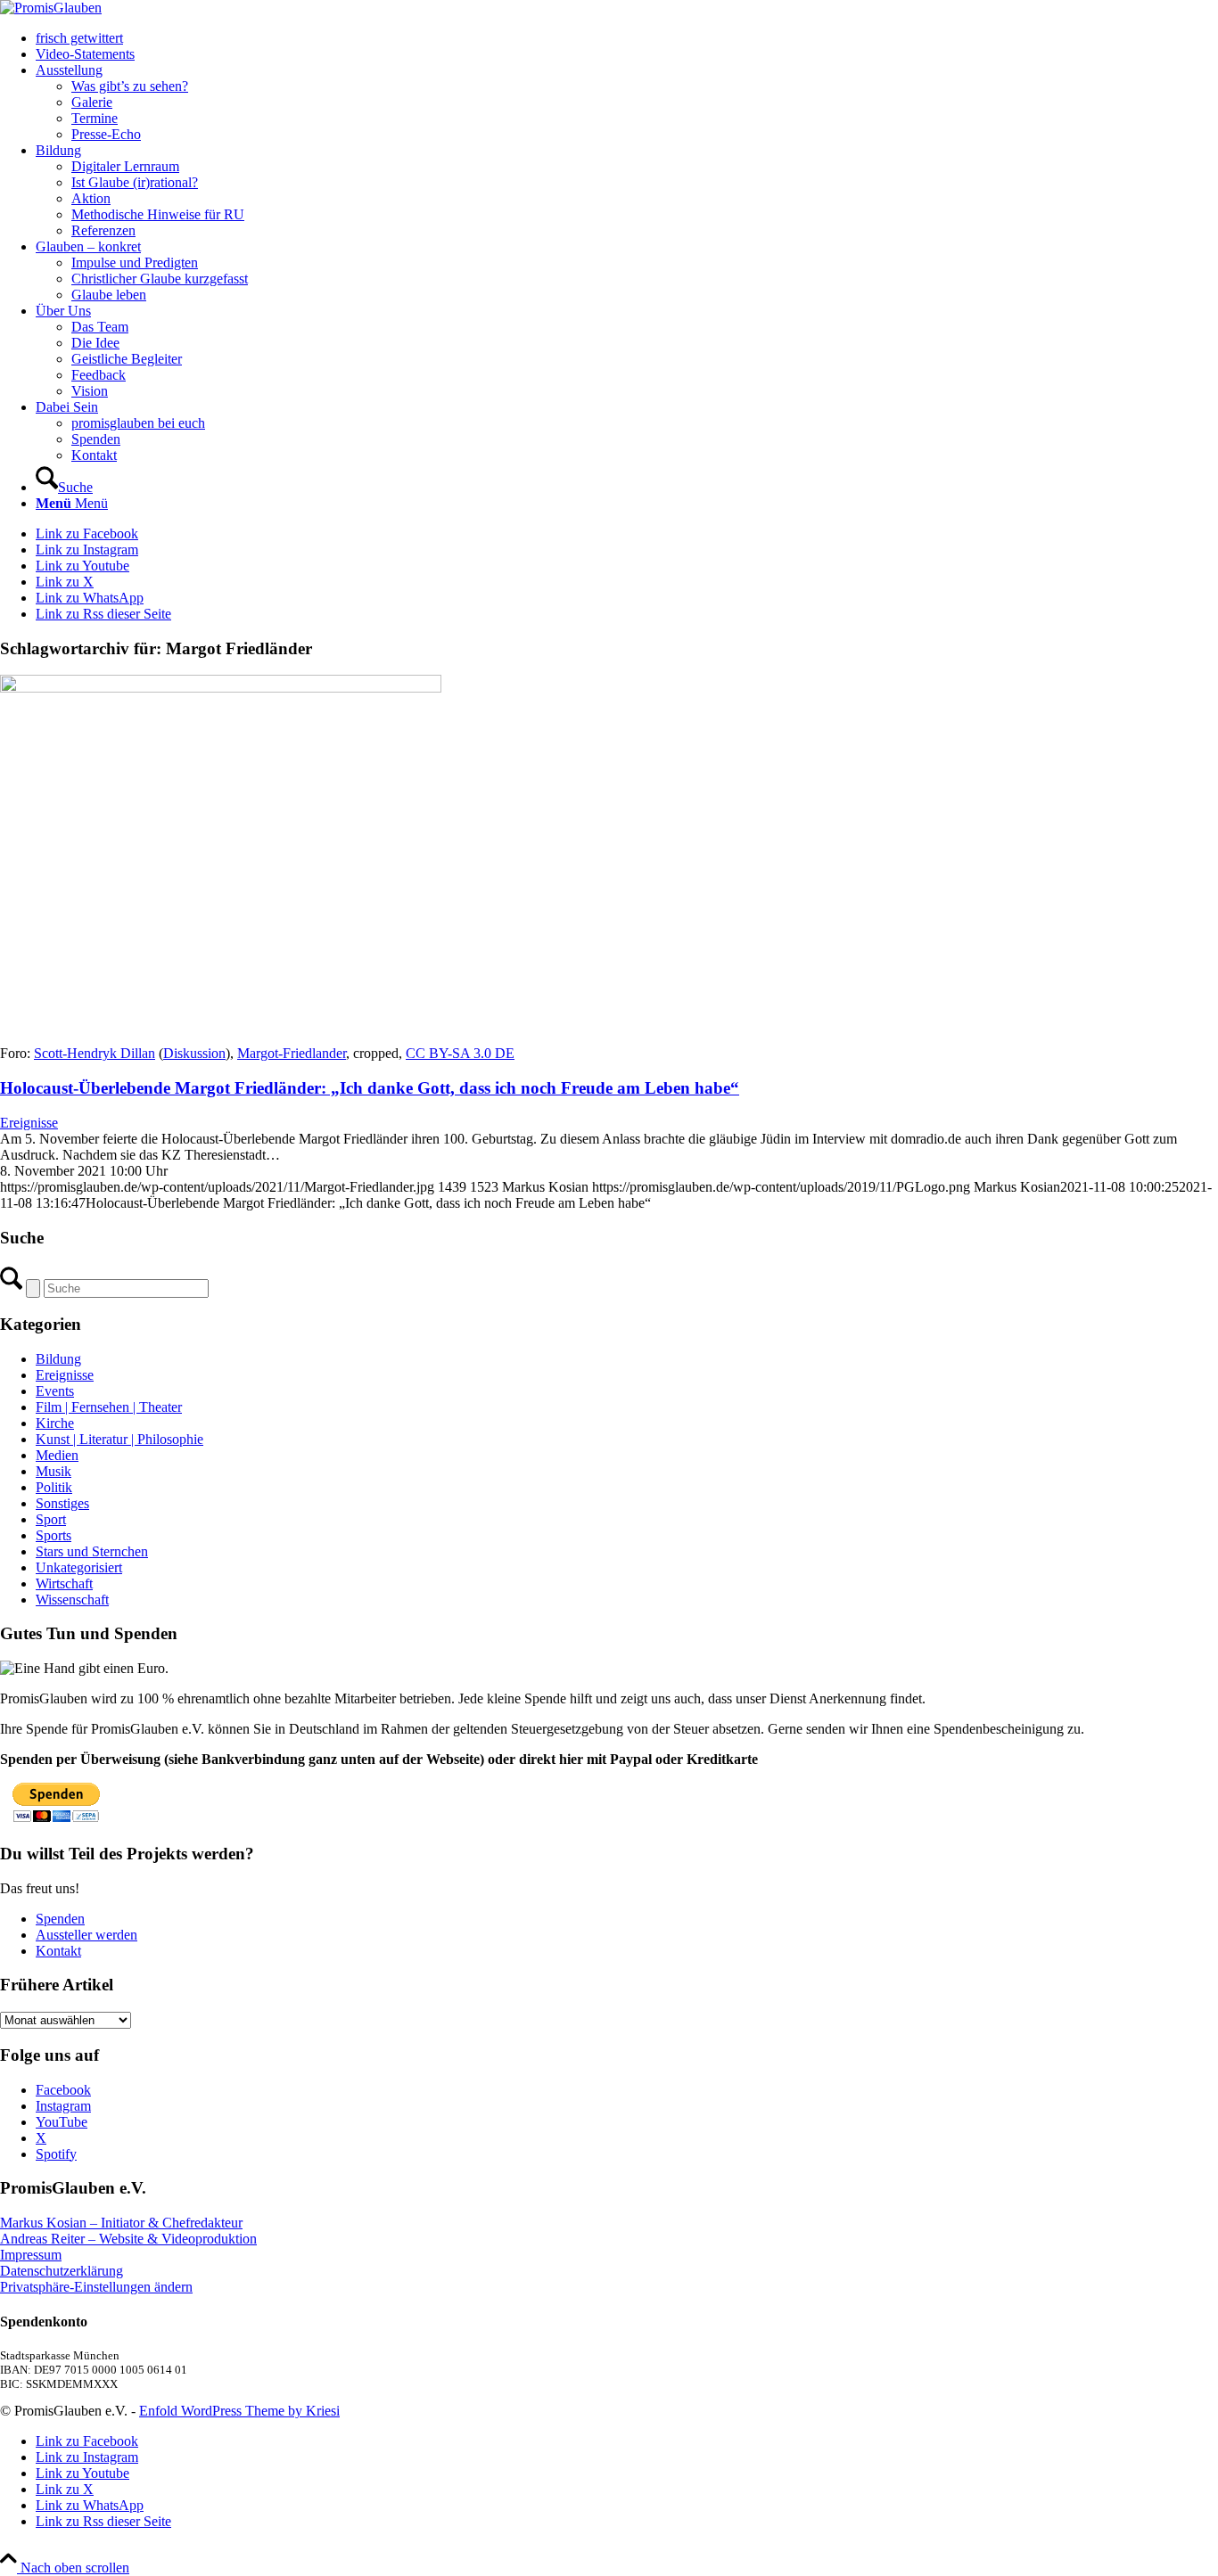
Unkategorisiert (79, 1567)
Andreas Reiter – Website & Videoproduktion (128, 2239)
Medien (57, 1455)
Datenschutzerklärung (62, 2271)
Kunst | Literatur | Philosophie (119, 1439)
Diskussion (194, 1053)
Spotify (56, 2154)
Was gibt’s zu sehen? (130, 86)
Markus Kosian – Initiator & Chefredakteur (121, 2223)
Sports (53, 1535)
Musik (53, 1471)
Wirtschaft (64, 1583)
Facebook (63, 2090)
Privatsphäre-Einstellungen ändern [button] (96, 2287)
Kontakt (58, 1951)
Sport (51, 1519)
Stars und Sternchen (92, 1551)
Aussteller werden (86, 1935)
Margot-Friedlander (292, 1053)
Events (55, 1391)
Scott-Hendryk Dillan (95, 1053)
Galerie (92, 102)
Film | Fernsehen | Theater (109, 1407)
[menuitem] (627, 38)
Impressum (31, 2255)
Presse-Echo (106, 134)
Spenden (60, 1919)
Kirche (55, 1423)
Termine (95, 118)
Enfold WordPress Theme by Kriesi (239, 2411)
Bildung (58, 1359)
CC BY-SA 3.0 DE (460, 1053)
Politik (54, 1487)
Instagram (63, 2106)
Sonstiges (62, 1503)
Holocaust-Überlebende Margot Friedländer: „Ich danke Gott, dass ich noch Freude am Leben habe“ (370, 1088)
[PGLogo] (51, 8)
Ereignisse (29, 1123)
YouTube (62, 2122)
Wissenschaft (72, 1600)
